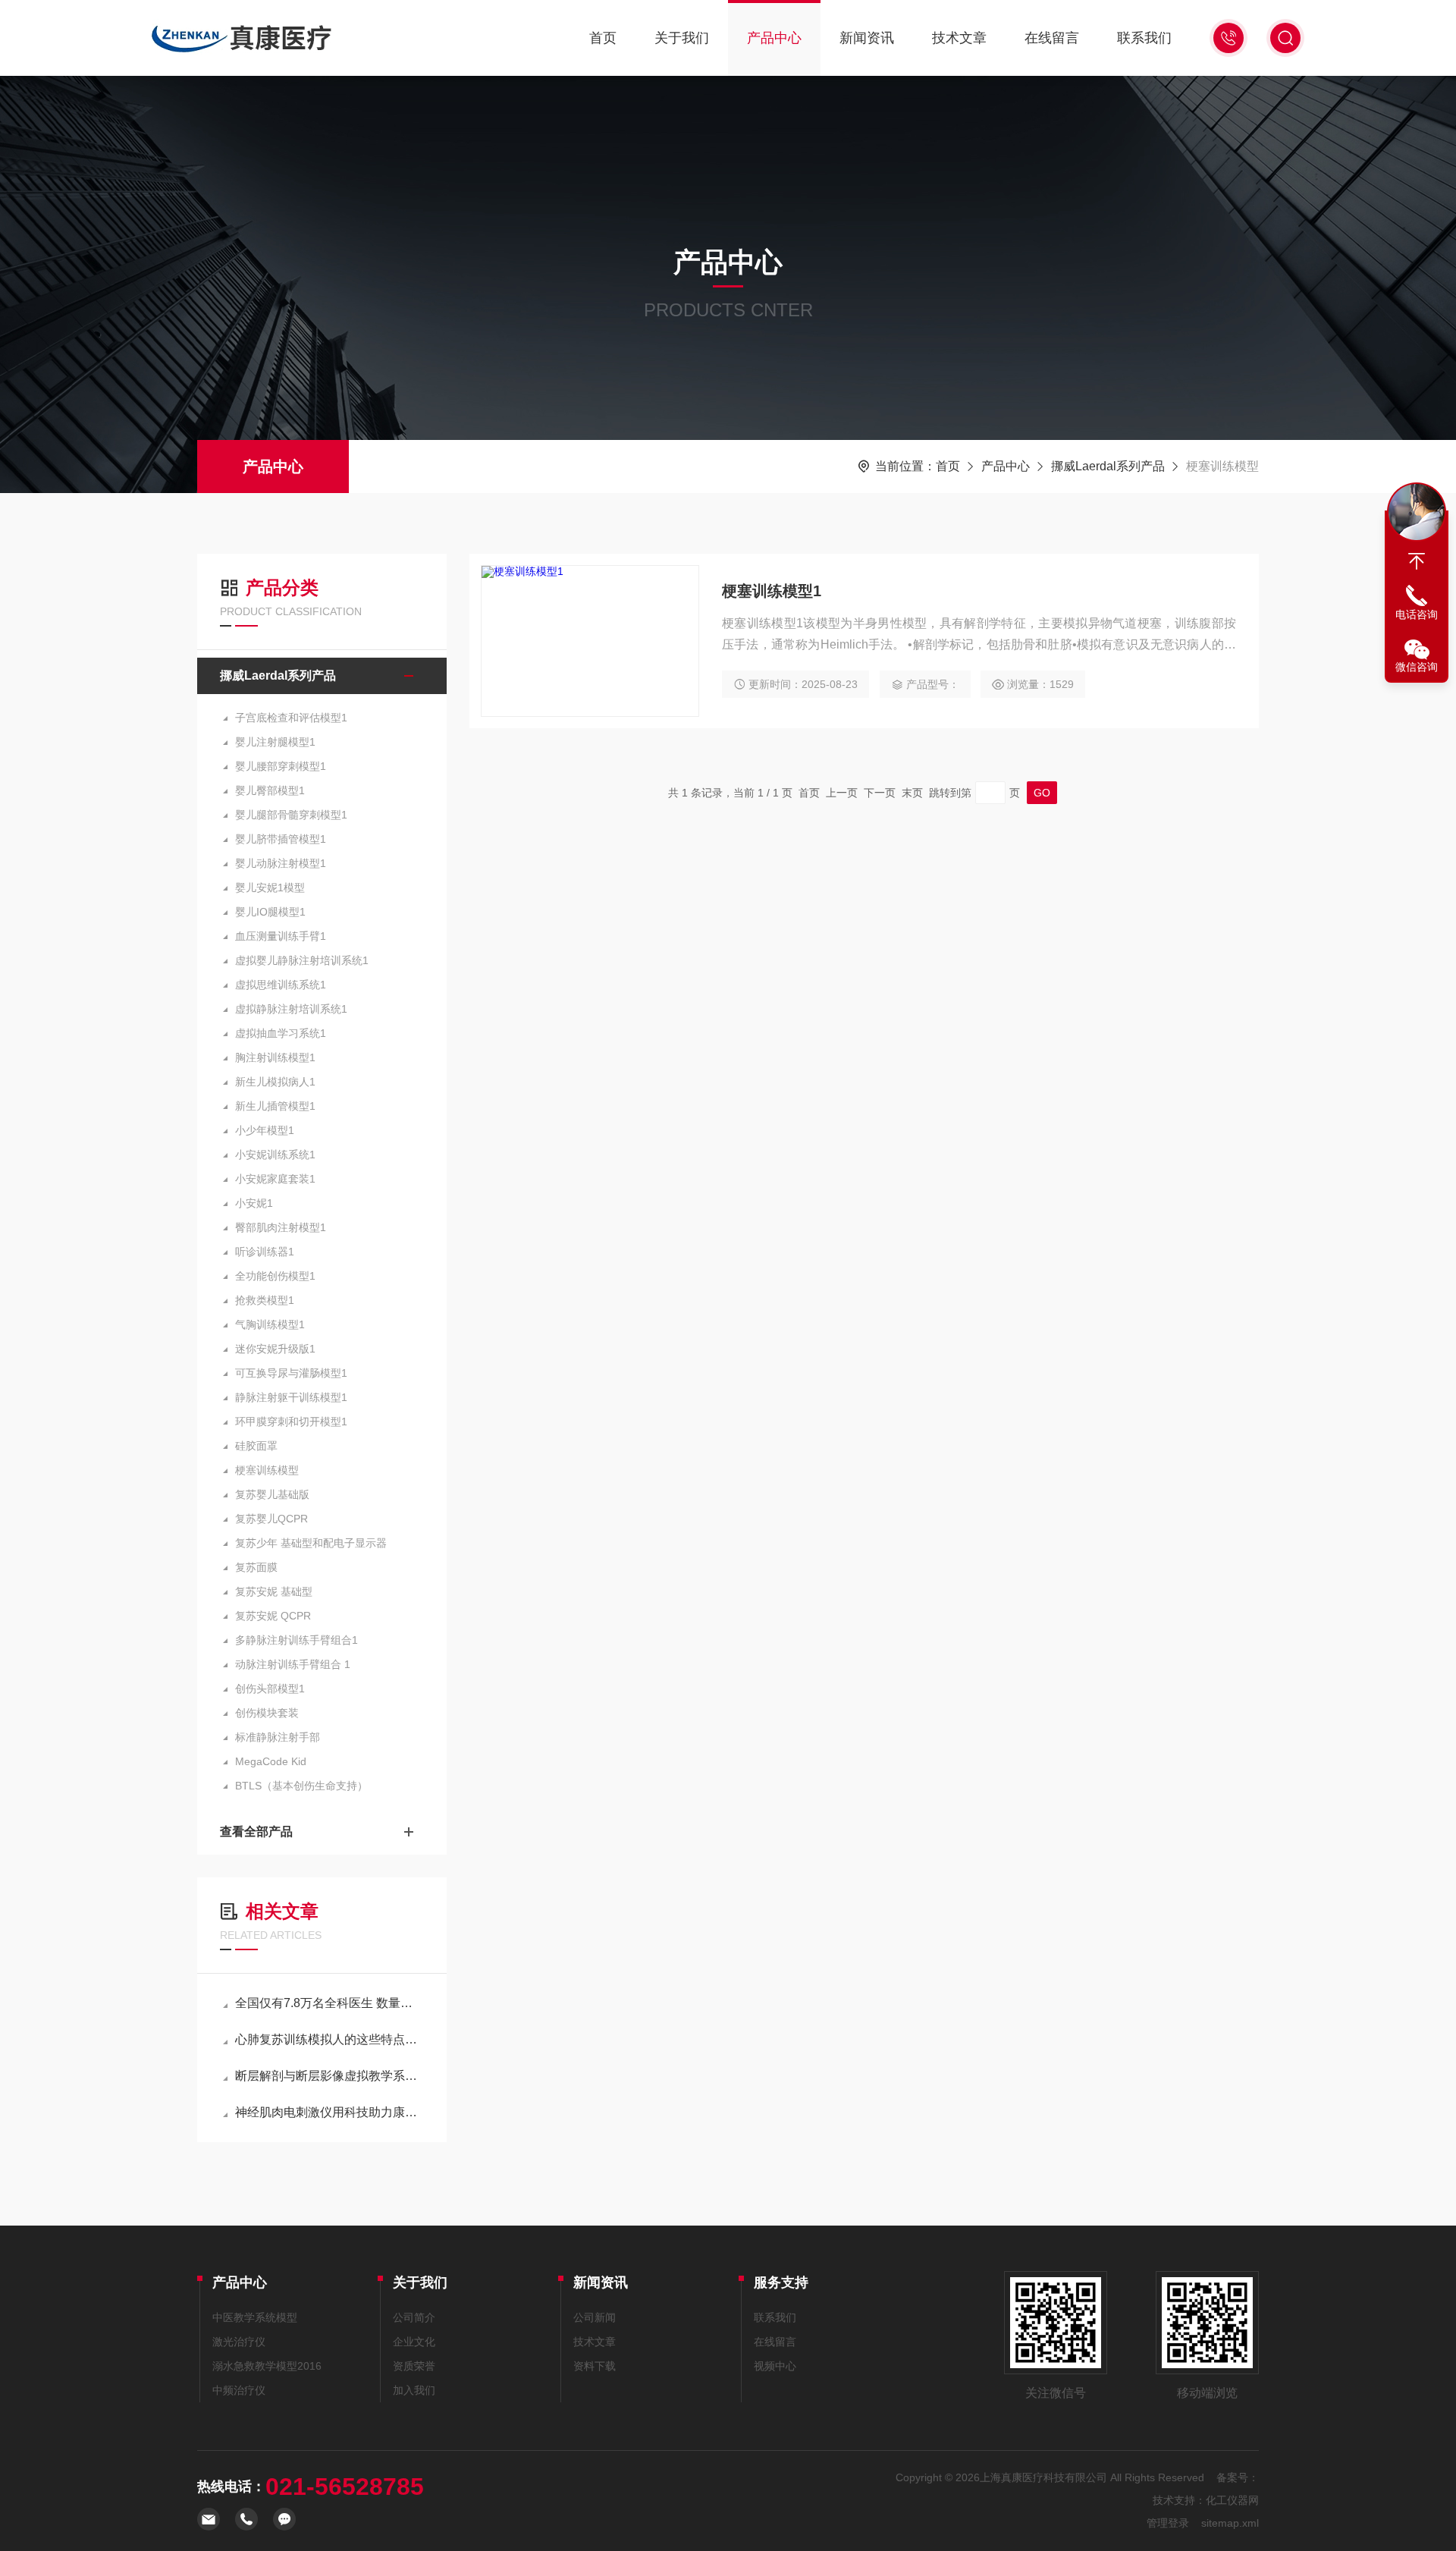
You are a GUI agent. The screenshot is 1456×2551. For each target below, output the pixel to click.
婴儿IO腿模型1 (270, 912)
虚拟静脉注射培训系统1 (291, 1009)
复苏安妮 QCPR (273, 1616)
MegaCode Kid (271, 1761)
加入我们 (414, 2390)
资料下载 (595, 2366)
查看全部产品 (256, 1832)
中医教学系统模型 (255, 2317)
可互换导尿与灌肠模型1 (291, 1373)
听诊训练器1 (265, 1252)
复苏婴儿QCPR (271, 1519)
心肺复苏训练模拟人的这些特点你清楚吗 (329, 2039)
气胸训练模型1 (270, 1324)
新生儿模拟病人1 (275, 1082)
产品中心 (774, 38)
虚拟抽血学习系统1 (281, 1033)
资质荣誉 (414, 2366)
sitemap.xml (1230, 2523)
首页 (603, 38)
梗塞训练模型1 (772, 591)
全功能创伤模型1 (275, 1276)
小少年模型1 (265, 1130)
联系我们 (1144, 38)
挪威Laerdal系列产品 (1108, 466)
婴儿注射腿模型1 (275, 742)
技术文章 (959, 38)
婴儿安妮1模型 (270, 888)
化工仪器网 (1232, 2500)
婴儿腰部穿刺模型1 (281, 766)
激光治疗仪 (239, 2342)
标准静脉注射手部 (278, 1737)
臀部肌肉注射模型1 (281, 1227)
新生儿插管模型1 (275, 1106)
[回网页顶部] (1417, 561)
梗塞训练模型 (267, 1470)
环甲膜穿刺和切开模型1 (291, 1422)
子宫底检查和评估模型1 (291, 718)
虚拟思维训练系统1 (281, 985)
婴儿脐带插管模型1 (281, 839)
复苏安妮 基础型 (274, 1591)
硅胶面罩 (256, 1446)
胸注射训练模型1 (275, 1057)
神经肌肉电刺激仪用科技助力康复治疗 (329, 2112)
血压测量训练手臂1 (281, 936)
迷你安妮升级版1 (275, 1349)
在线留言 (1052, 38)
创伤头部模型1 (270, 1689)
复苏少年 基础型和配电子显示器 (311, 1543)
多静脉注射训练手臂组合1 (297, 1640)
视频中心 (775, 2366)
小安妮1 (254, 1203)
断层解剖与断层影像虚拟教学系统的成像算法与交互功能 (329, 2076)
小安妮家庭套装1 (275, 1179)
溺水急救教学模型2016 (267, 2366)
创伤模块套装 (267, 1713)
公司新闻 (595, 2317)
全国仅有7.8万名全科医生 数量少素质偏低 (329, 2003)
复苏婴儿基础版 (272, 1494)
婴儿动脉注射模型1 (281, 863)
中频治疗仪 (239, 2390)
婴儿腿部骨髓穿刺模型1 (291, 815)
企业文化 (414, 2342)
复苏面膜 (256, 1567)
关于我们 (682, 38)
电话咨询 (1417, 614)
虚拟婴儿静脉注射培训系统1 (302, 960)
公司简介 (414, 2317)
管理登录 (1168, 2523)
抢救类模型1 (265, 1300)
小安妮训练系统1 (275, 1155)
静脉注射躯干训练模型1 (291, 1397)
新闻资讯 (867, 38)
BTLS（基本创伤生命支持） (301, 1786)
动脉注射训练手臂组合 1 (293, 1664)
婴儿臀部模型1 (270, 790)
